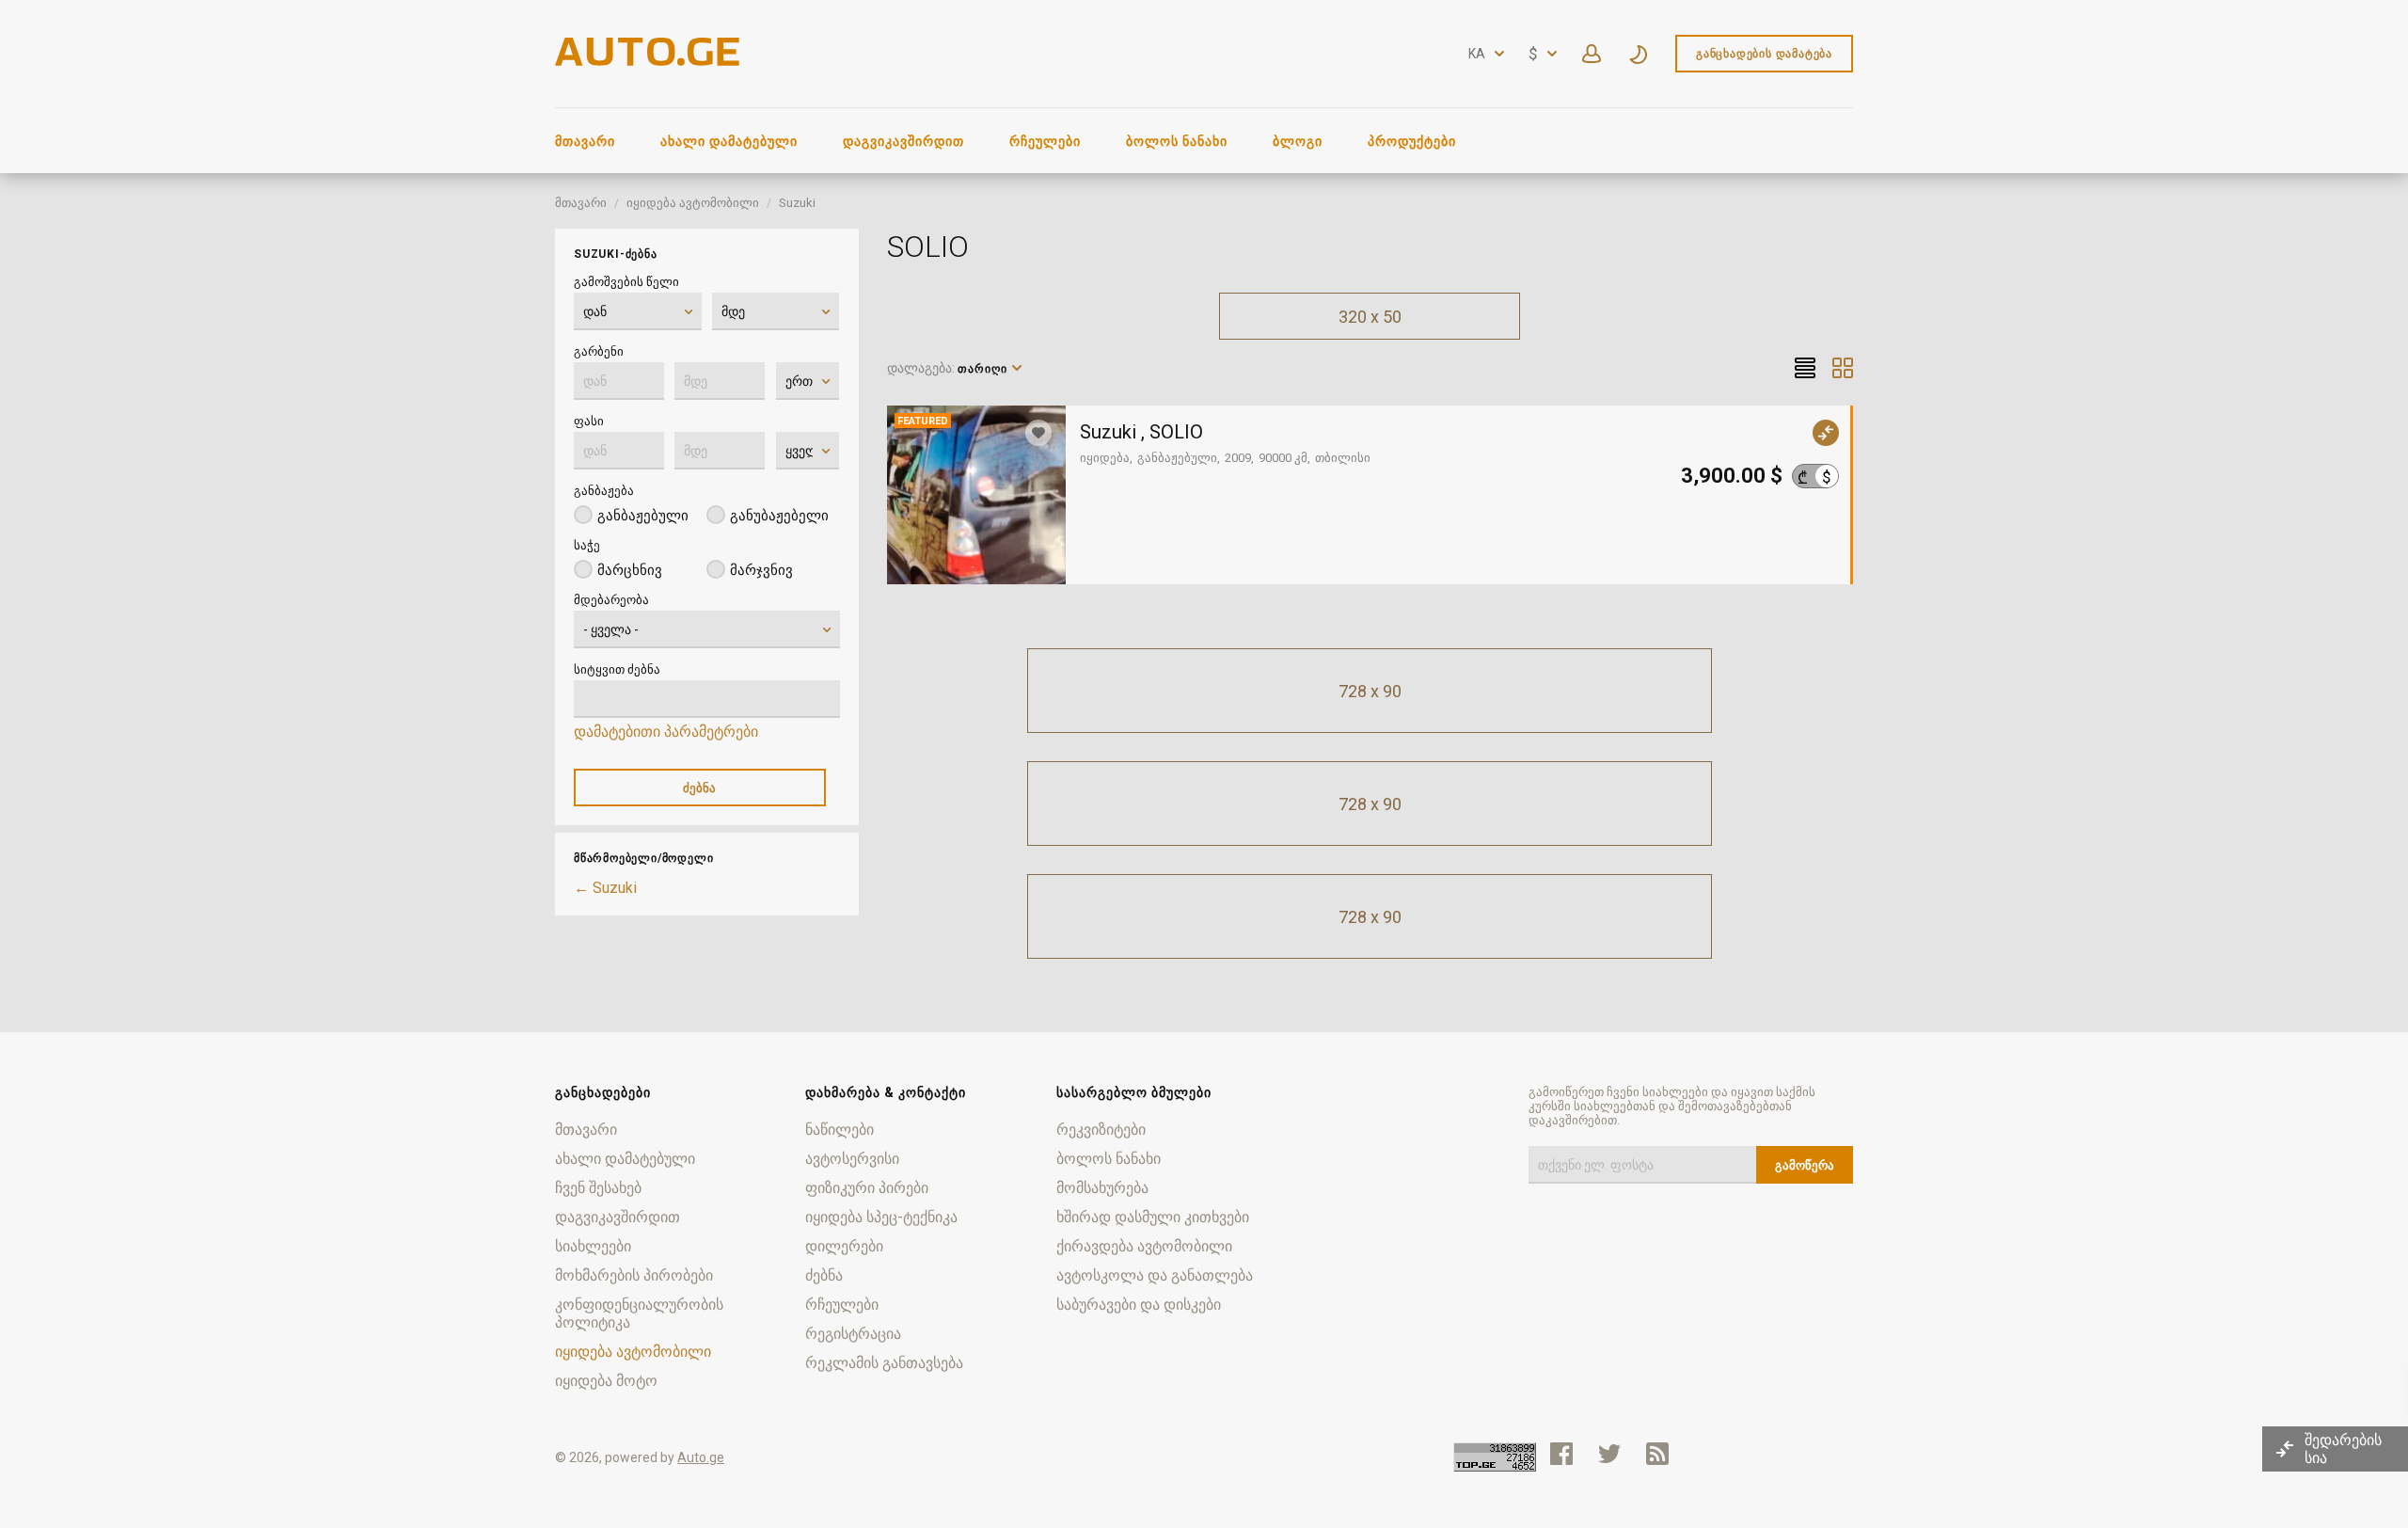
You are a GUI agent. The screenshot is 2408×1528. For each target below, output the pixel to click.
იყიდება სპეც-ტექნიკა (881, 1217)
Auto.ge (701, 1457)
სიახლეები (593, 1246)
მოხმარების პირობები (634, 1275)
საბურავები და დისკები (1139, 1305)
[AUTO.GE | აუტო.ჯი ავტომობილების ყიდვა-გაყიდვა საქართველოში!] (649, 61)
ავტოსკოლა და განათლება (1155, 1275)
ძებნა (824, 1275)
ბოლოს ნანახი (1177, 141)
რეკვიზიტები (1101, 1130)
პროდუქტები (1412, 141)
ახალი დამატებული (729, 141)
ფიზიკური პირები (867, 1188)
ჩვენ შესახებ (598, 1188)
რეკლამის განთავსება (884, 1363)
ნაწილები (840, 1130)
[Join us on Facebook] (1561, 1454)
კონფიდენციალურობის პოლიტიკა (639, 1313)
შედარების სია (2343, 1449)
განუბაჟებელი (779, 516)
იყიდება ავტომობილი (693, 203)
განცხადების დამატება (1764, 54)
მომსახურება (1102, 1188)
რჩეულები (1045, 141)
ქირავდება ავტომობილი (1144, 1246)
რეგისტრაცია (853, 1334)
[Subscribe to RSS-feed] (1662, 1454)
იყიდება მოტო (606, 1381)
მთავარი (585, 141)
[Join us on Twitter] (1609, 1454)
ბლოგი (1298, 141)
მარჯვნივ (761, 570)
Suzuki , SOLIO (1141, 432)
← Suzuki (605, 888)
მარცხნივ (630, 570)
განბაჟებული (643, 516)
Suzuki (797, 203)
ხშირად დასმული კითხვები (1153, 1217)
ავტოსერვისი (852, 1159)
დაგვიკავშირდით (903, 141)
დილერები (844, 1246)
